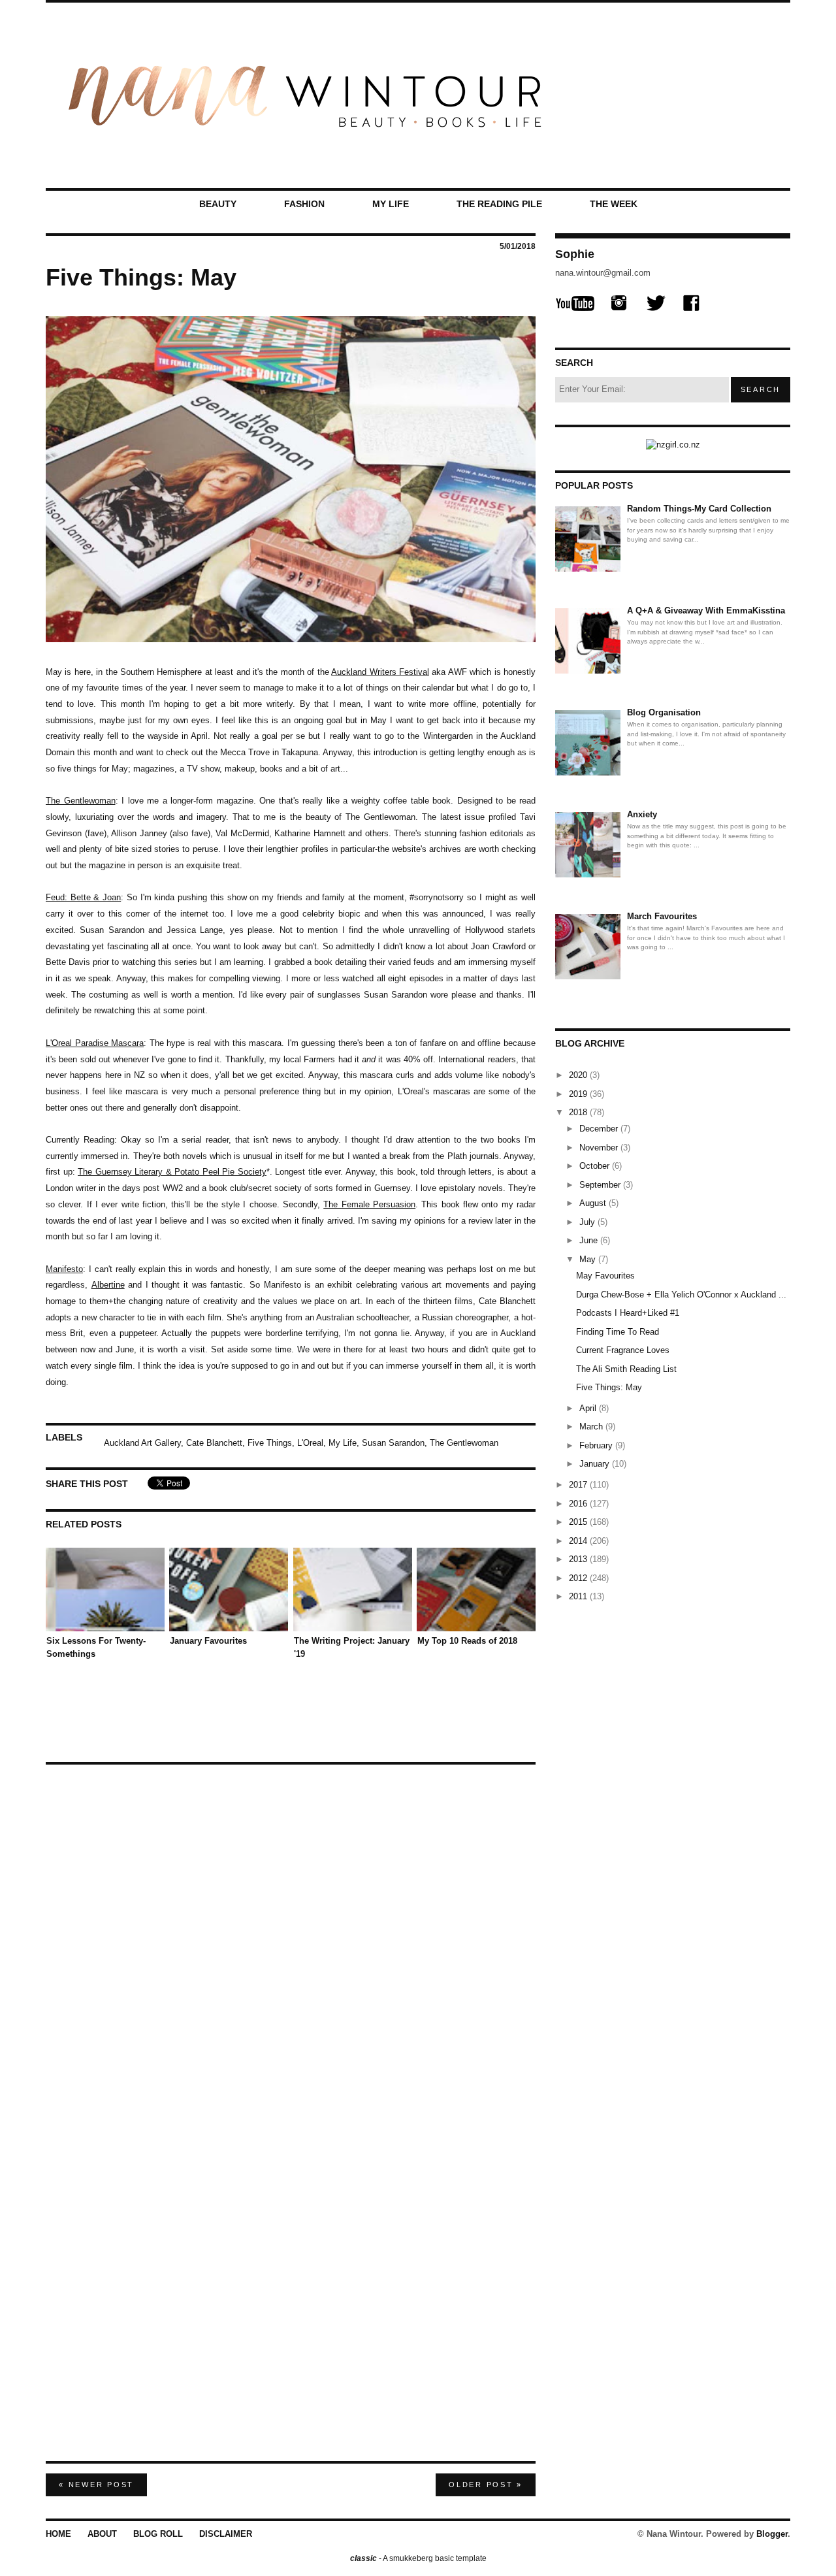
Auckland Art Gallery (142, 1443)
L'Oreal (310, 1443)
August (594, 1203)
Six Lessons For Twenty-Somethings (96, 1647)
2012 (579, 1578)
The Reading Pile (499, 204)
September (601, 1185)
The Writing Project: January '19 (352, 1647)
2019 (579, 1094)
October (596, 1166)
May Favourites (605, 1276)
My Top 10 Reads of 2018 (467, 1641)
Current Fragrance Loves (623, 1350)
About (102, 2534)
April (589, 1408)
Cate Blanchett (214, 1443)
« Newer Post (96, 2485)
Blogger (772, 2534)
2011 (579, 1596)
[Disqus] (291, 1936)
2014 (579, 1541)
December (600, 1129)
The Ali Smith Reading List (626, 1369)
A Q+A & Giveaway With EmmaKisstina (706, 611)
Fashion (304, 204)
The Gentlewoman (81, 801)
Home (58, 2534)
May (589, 1259)
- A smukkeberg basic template (418, 2558)
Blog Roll (158, 2534)
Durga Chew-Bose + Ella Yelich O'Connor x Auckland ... (681, 1295)
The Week (614, 204)
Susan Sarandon (393, 1443)
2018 (579, 1112)
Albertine (108, 1285)
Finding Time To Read (618, 1332)
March (592, 1427)
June (590, 1240)
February (597, 1445)
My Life (391, 204)
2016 (579, 1504)
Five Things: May (609, 1387)
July (588, 1222)
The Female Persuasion (369, 1204)
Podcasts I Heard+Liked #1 (628, 1313)
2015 (579, 1522)
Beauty (218, 204)
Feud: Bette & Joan (83, 897)
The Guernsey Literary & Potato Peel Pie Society (172, 1172)
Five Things (270, 1443)
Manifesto (64, 1269)
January (596, 1464)
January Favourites (208, 1641)
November (600, 1148)
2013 (579, 1559)
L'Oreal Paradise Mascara (95, 1043)
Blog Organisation (664, 712)
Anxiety (642, 814)
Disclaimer (226, 2534)
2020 (579, 1075)
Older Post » (486, 2485)
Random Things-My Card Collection (699, 509)
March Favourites (662, 916)
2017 (579, 1485)
